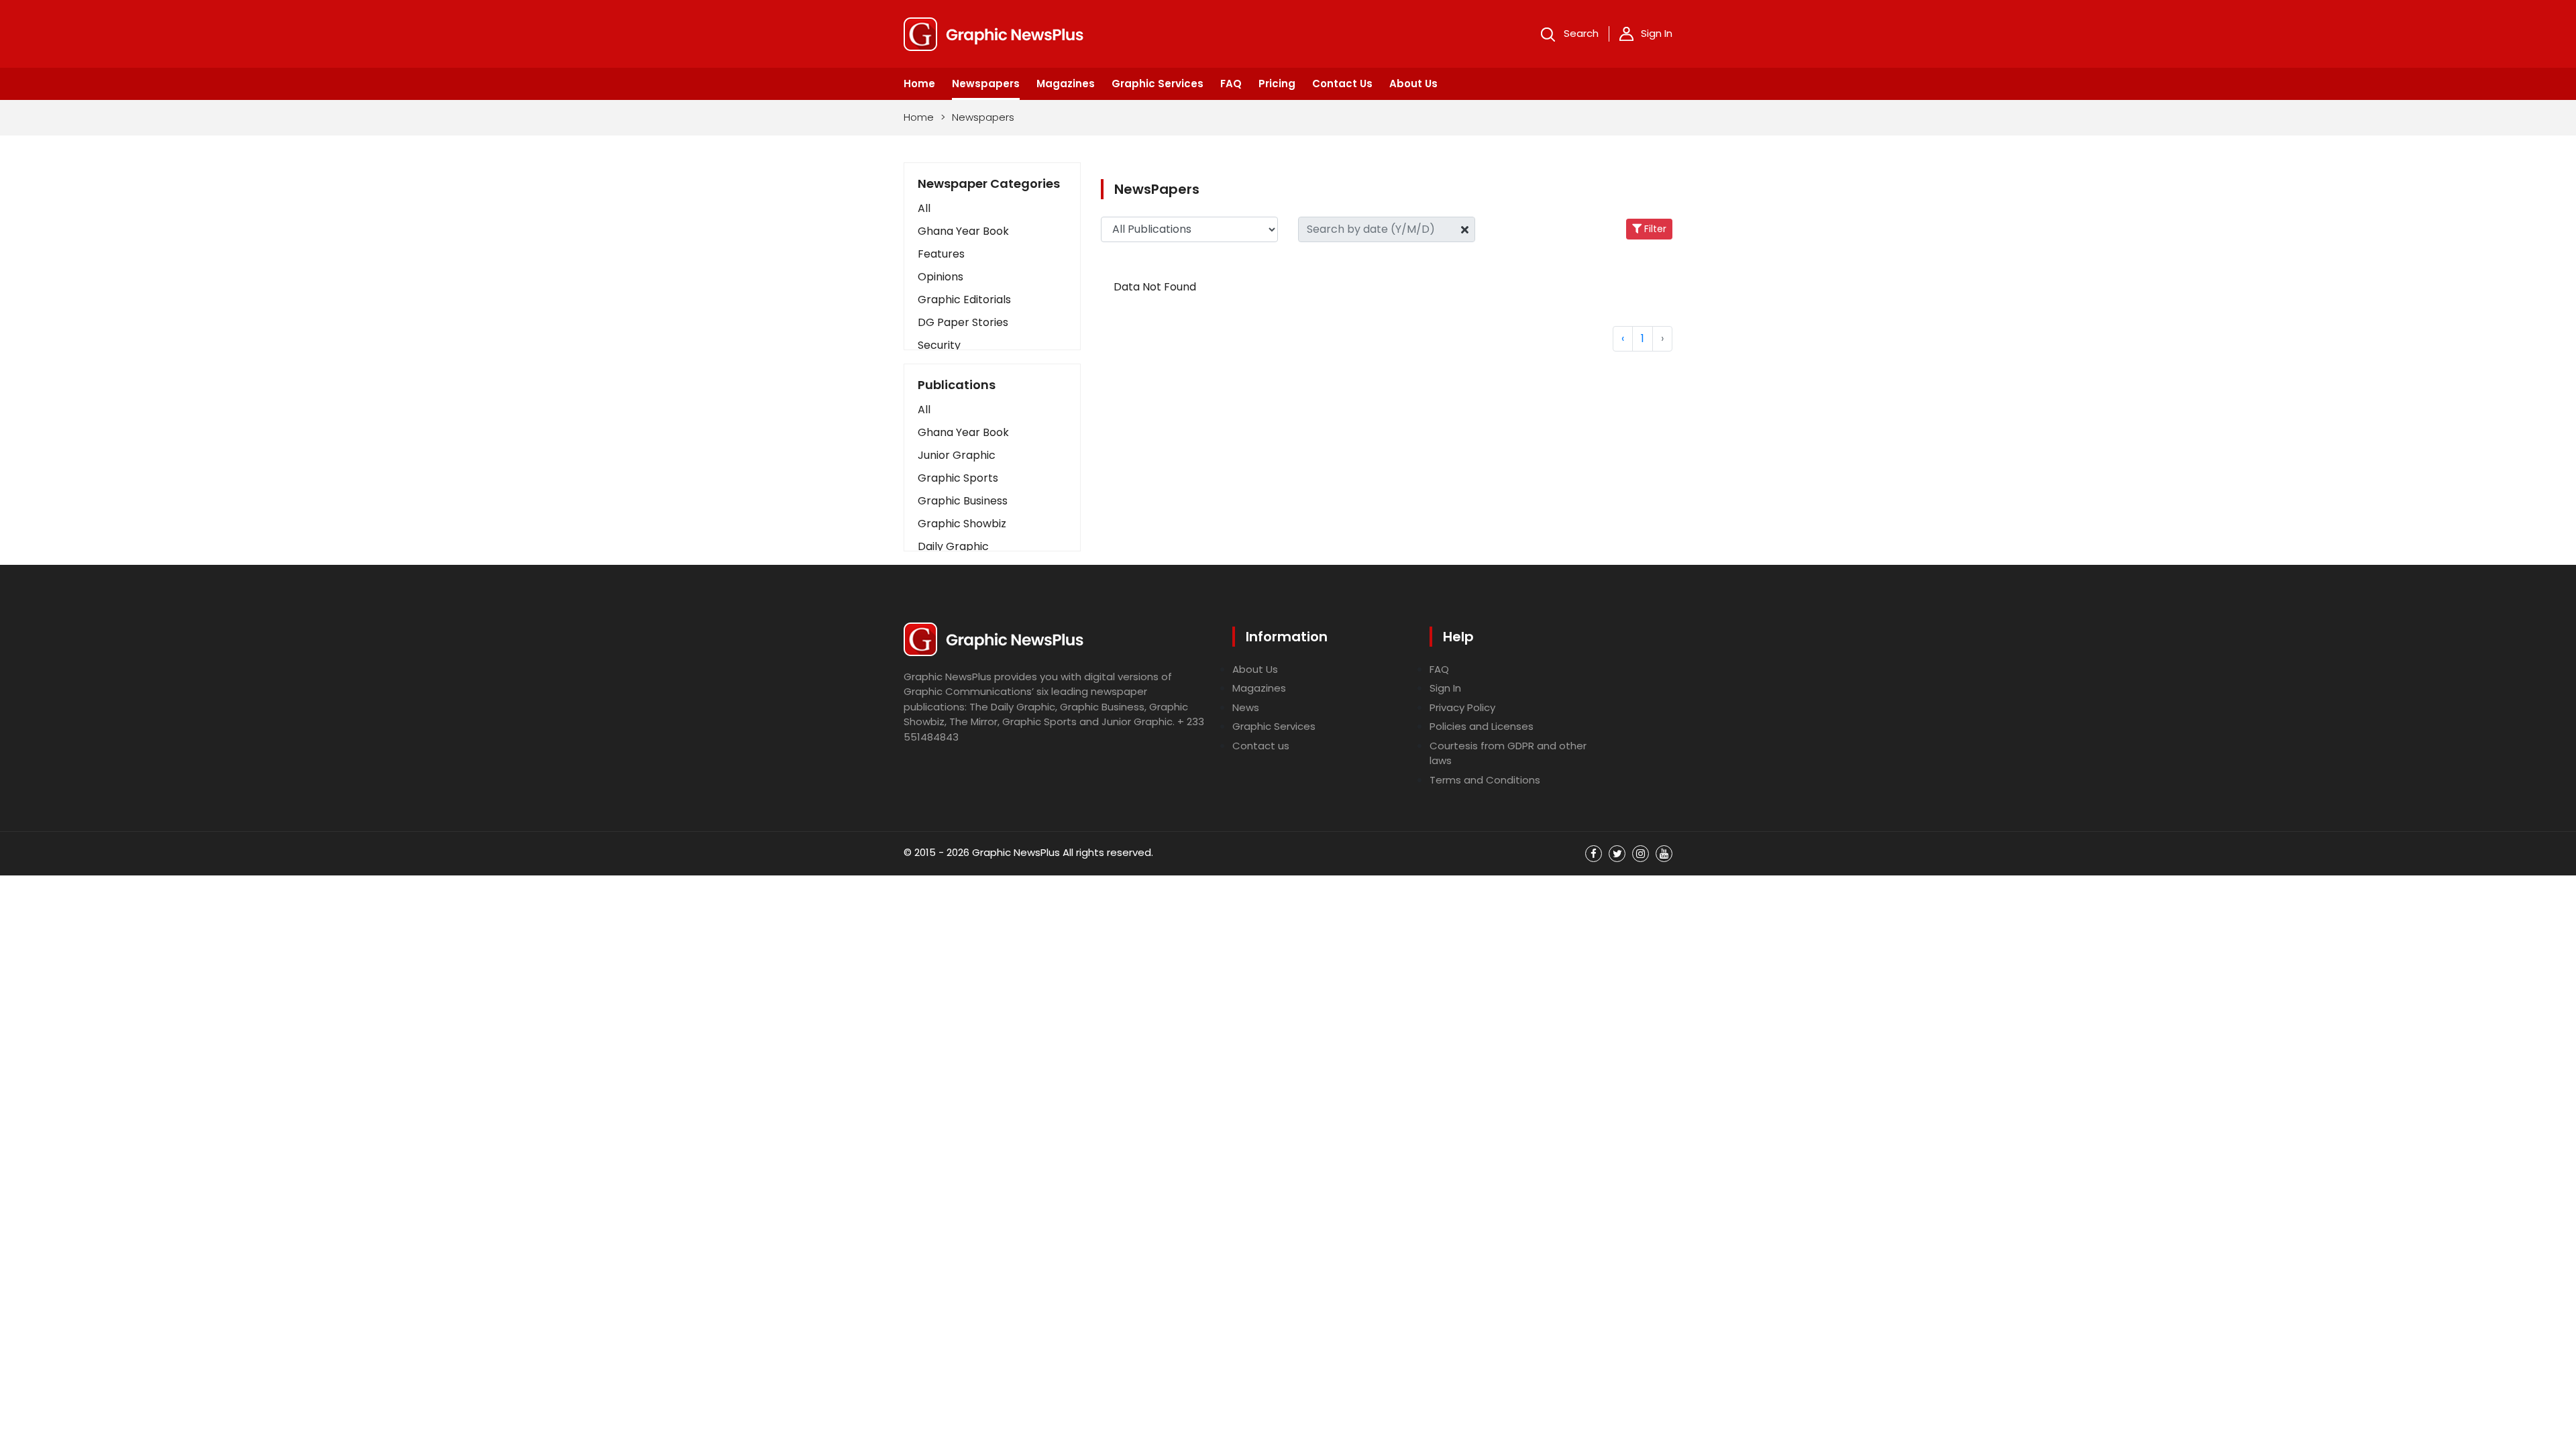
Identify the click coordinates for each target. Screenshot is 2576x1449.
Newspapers (986, 84)
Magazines (1066, 84)
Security (939, 345)
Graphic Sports (958, 478)
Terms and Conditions (1485, 780)
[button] (992, 410)
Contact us (1261, 746)
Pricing (1277, 84)
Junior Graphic (957, 455)
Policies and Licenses (1482, 726)
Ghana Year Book (963, 231)
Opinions (941, 277)
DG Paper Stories (963, 322)
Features (941, 254)
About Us (1413, 84)
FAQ (1231, 84)
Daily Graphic (953, 546)
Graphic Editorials (964, 300)
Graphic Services (1158, 84)
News (1246, 707)
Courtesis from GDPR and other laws (1508, 753)
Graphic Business (963, 501)
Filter (1654, 229)
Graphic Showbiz (962, 524)
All (924, 208)
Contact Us (1342, 84)
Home (919, 84)
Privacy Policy (1462, 707)
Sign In (1657, 33)
